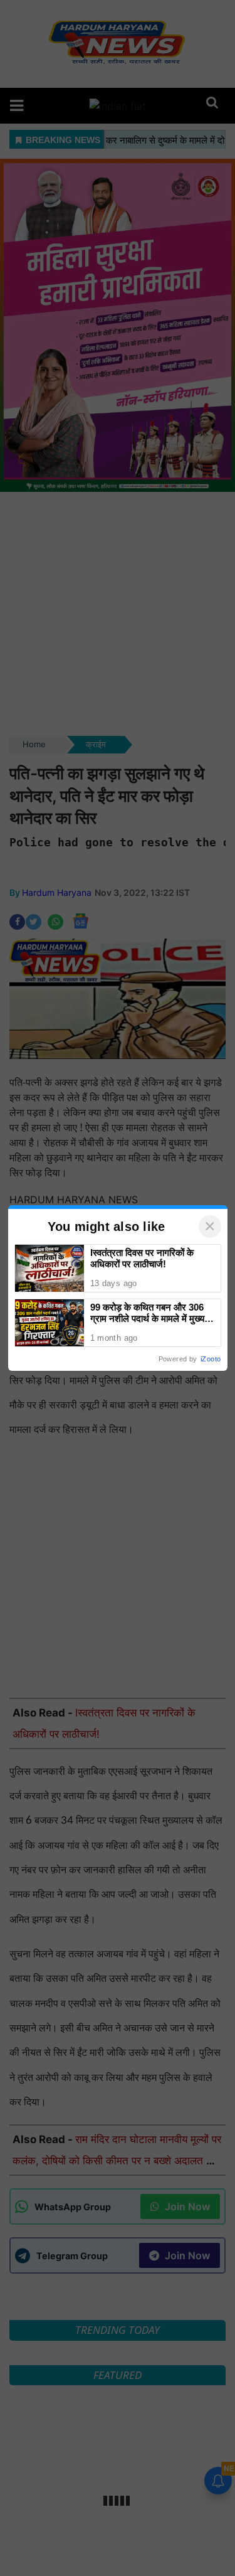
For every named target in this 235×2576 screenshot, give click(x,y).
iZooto (211, 1359)
